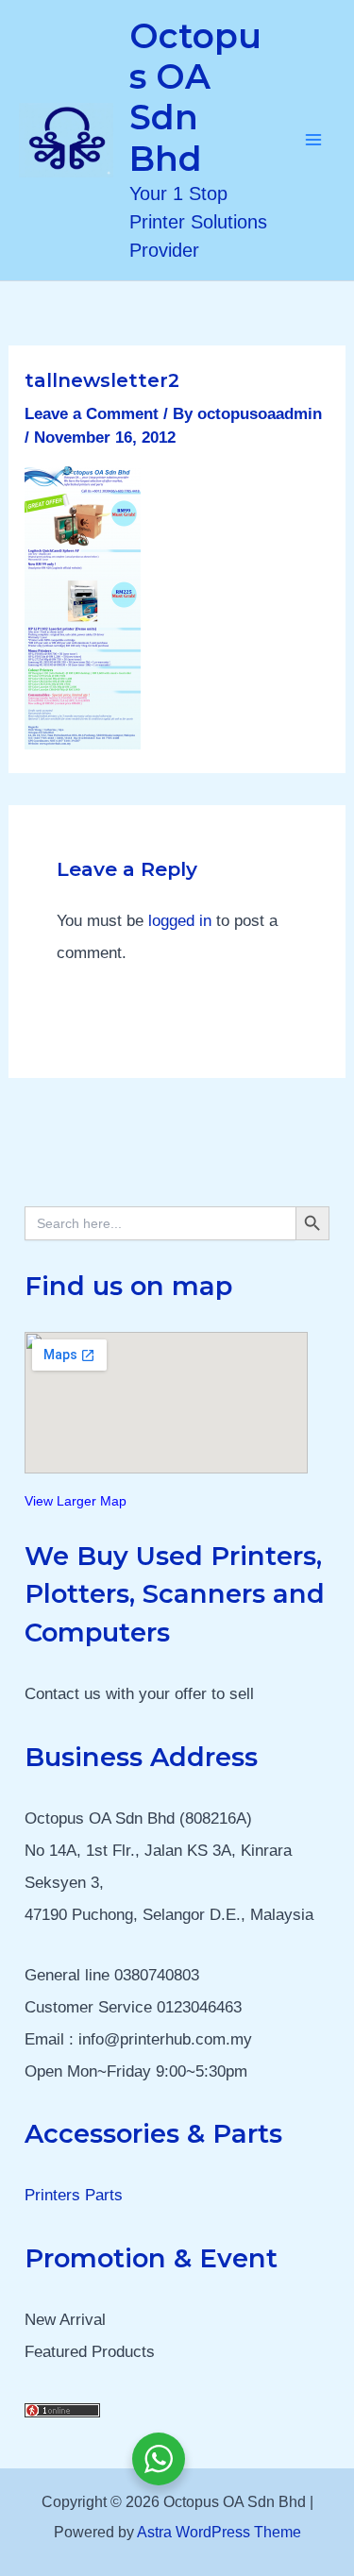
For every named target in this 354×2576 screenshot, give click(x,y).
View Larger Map (76, 1501)
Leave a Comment (92, 414)
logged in (180, 921)
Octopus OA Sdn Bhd (195, 97)
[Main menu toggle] (314, 141)
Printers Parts (74, 2195)
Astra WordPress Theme (219, 2532)
